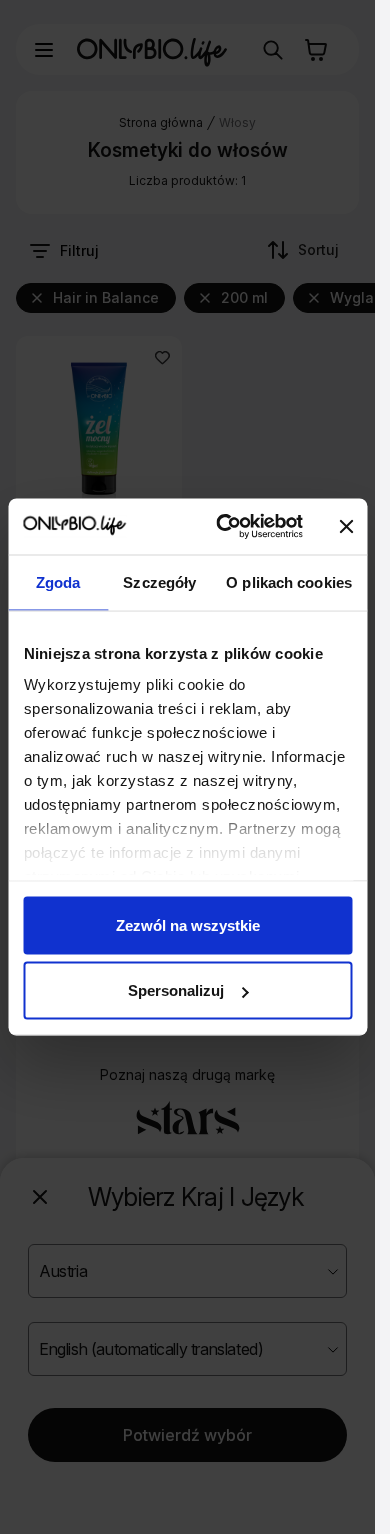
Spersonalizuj (176, 990)
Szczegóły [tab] (159, 581)
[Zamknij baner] (347, 526)
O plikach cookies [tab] (289, 581)
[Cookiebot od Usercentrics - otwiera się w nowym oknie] (224, 527)
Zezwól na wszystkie (188, 924)
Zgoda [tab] (58, 581)
